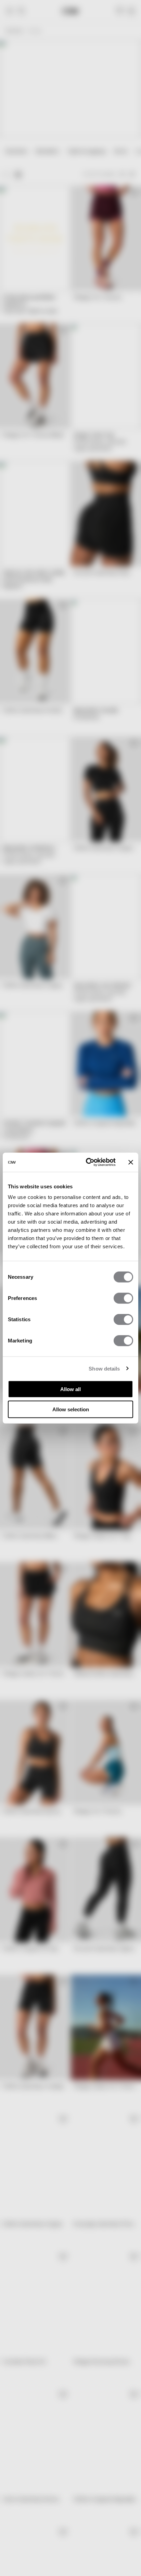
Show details (104, 1368)
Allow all (70, 1389)
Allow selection (71, 1409)
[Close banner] (131, 1162)
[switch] (123, 1298)
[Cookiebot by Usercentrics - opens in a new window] (87, 1162)
